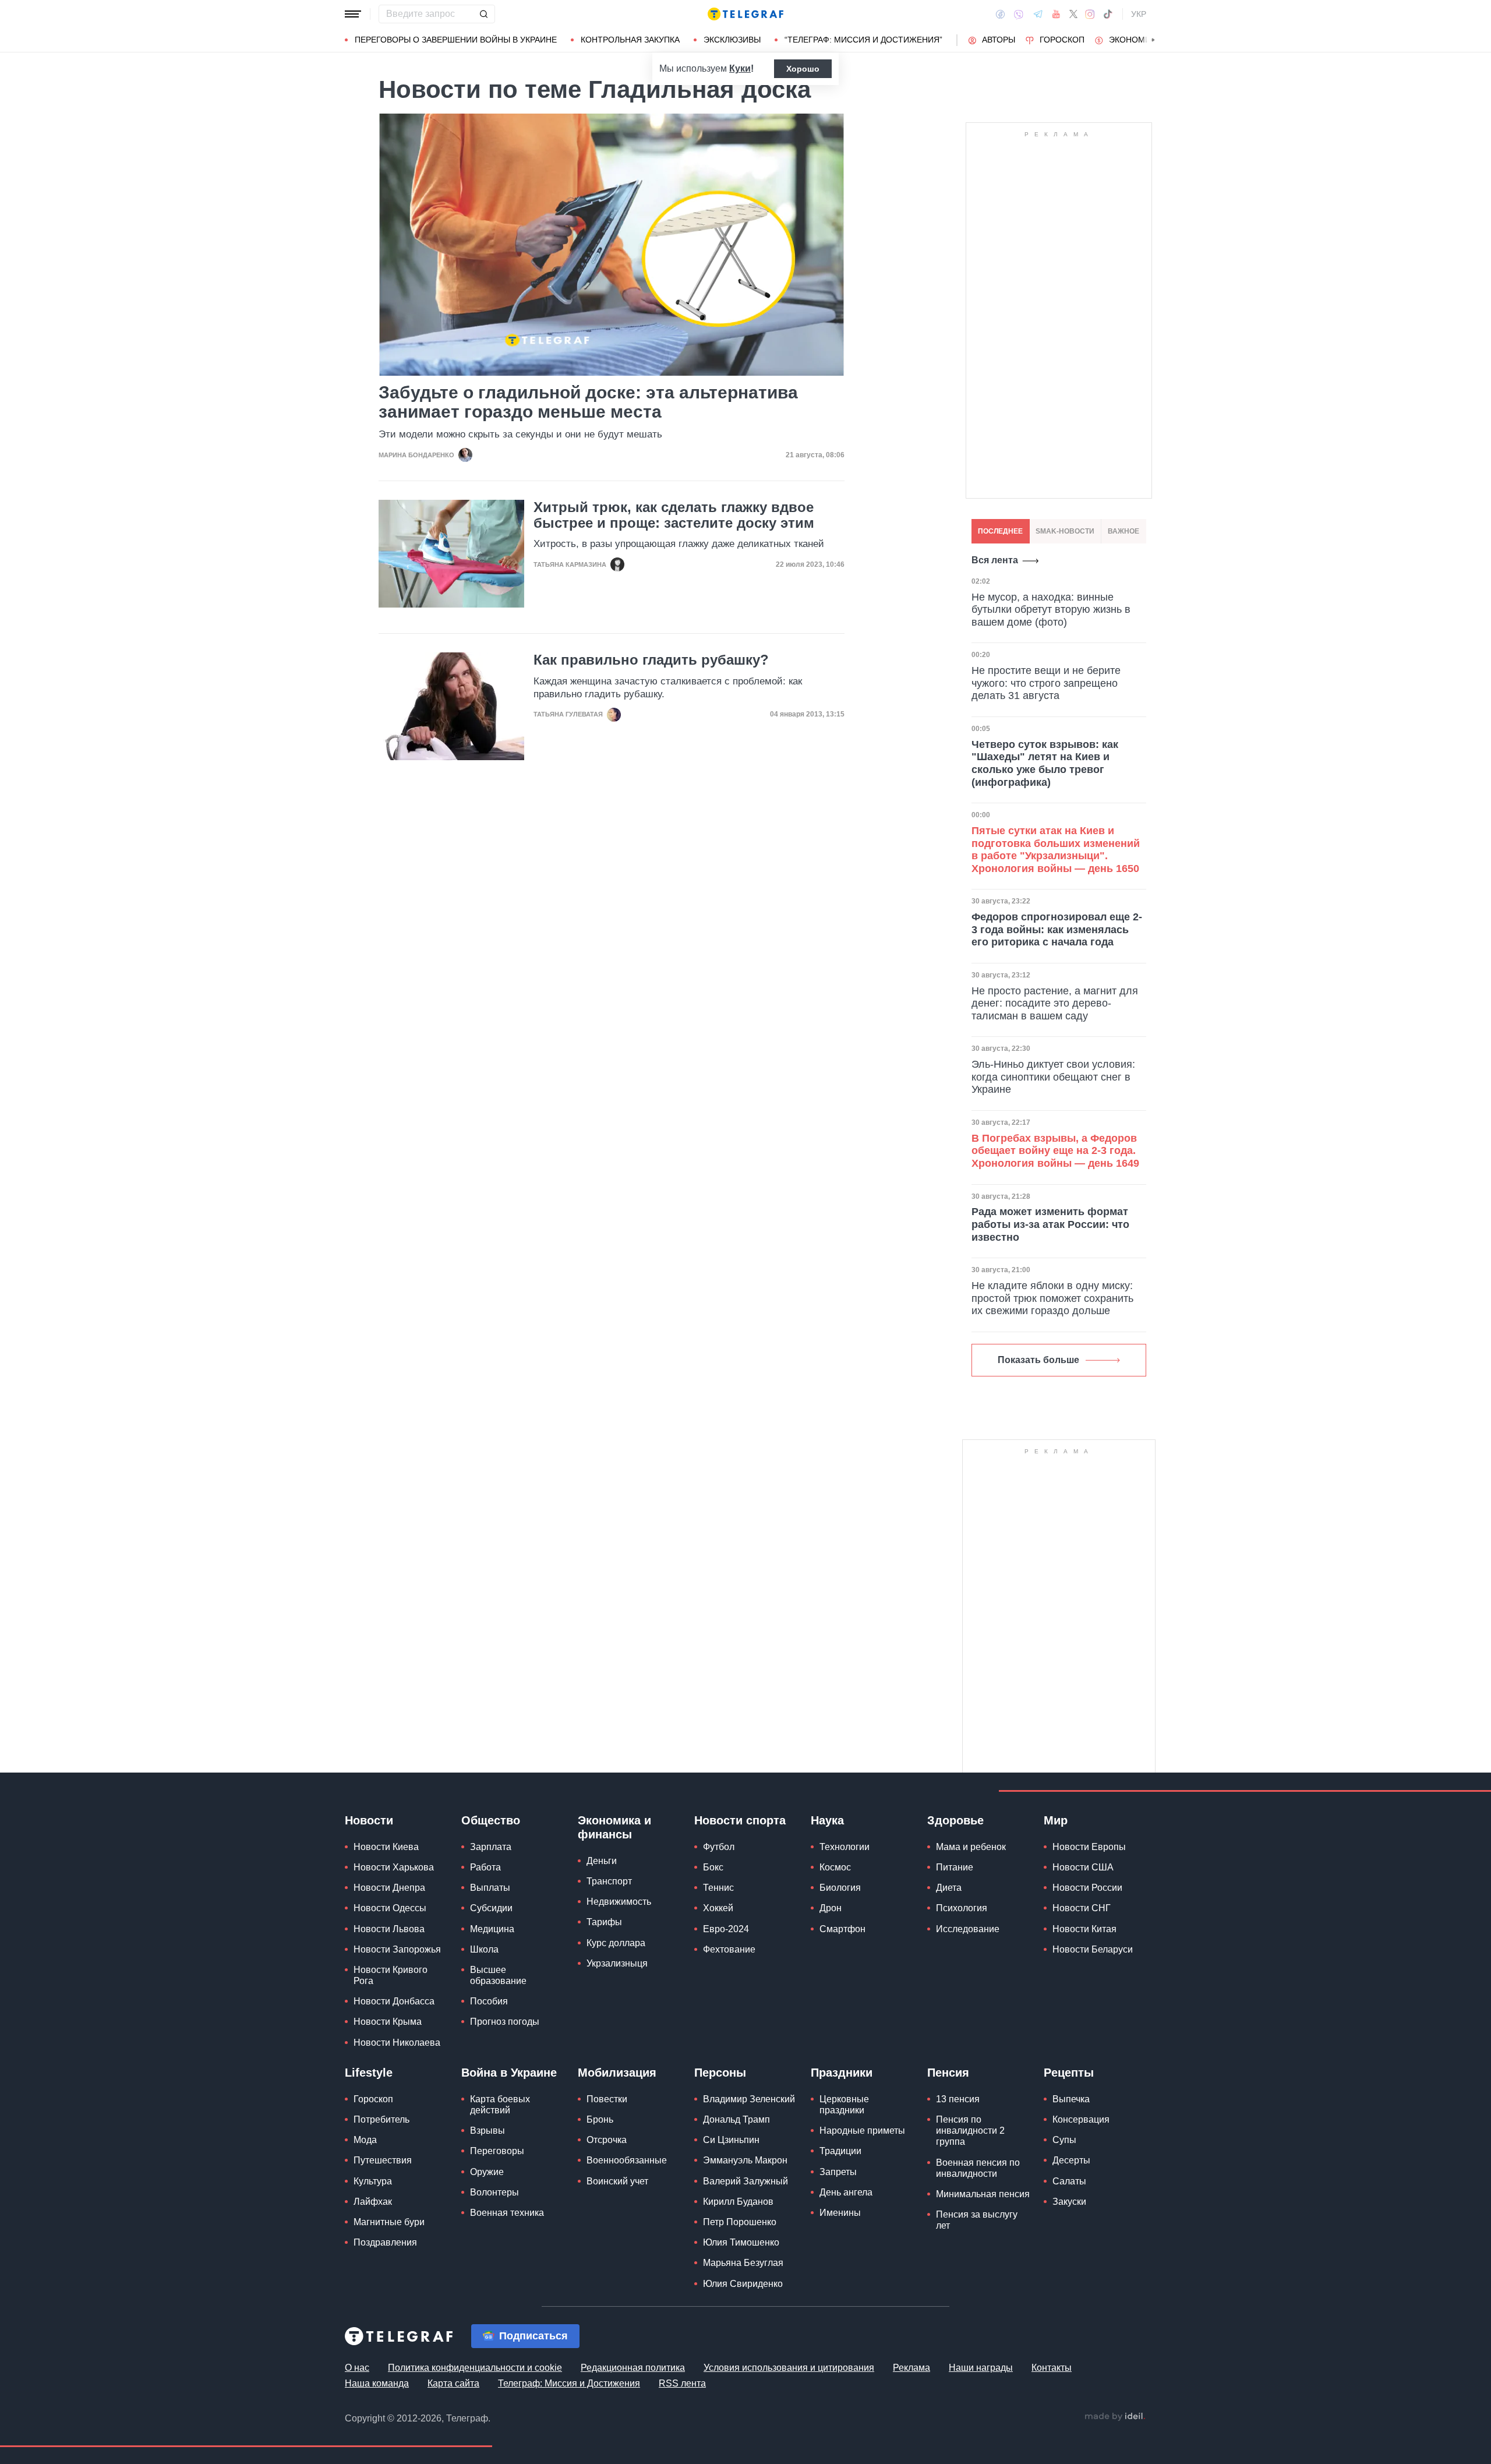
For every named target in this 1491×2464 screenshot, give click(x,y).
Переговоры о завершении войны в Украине (456, 40)
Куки (740, 68)
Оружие (487, 2172)
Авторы (999, 40)
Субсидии (491, 1908)
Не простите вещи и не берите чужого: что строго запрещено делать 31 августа (1046, 683)
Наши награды (981, 2368)
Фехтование (729, 1949)
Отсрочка (607, 2140)
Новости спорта (740, 1820)
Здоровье (955, 1820)
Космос (835, 1867)
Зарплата (491, 1847)
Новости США (1083, 1867)
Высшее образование (498, 1975)
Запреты (838, 2172)
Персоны (720, 2073)
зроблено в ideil (1115, 2417)
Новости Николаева (397, 2043)
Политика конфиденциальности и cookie (475, 2368)
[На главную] (745, 14)
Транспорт (609, 1881)
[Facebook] (1000, 14)
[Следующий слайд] (1153, 40)
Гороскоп (1062, 40)
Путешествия (383, 2160)
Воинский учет (617, 2181)
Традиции (840, 2151)
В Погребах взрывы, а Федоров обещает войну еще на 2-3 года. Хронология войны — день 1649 (1055, 1151)
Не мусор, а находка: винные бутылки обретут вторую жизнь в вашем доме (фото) (1051, 610)
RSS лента (682, 2383)
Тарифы (604, 1922)
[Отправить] (483, 14)
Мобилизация (617, 2073)
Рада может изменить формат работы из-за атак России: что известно (1050, 1224)
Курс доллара (616, 1943)
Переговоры (497, 2151)
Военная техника (507, 2213)
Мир (1056, 1820)
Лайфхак (373, 2202)
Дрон (831, 1908)
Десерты (1071, 2160)
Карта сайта (453, 2383)
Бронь (600, 2119)
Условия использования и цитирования (789, 2368)
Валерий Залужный (745, 2181)
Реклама (911, 2368)
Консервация (1081, 2119)
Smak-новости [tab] (1065, 531)
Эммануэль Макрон (745, 2160)
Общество (491, 1820)
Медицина (492, 1929)
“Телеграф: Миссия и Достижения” (863, 40)
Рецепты (1069, 2073)
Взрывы (487, 2131)
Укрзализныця (617, 1963)
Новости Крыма (388, 2022)
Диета (949, 1888)
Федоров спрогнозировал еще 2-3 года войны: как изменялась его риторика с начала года (1057, 929)
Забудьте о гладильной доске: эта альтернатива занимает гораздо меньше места (588, 402)
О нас (357, 2368)
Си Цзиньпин (731, 2140)
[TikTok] (1108, 14)
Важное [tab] (1123, 531)
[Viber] (1019, 14)
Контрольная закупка (630, 40)
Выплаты (490, 1888)
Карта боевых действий (500, 2105)
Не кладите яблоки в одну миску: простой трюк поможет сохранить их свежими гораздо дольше (1052, 1298)
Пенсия (948, 2073)
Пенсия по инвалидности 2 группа (970, 2131)
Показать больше (1038, 1360)
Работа (485, 1867)
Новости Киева (386, 1847)
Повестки (607, 2099)
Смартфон (842, 1929)
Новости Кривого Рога (391, 1975)
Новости (369, 1820)
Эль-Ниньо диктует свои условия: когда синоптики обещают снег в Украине (1053, 1077)
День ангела (846, 2192)
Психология (962, 1908)
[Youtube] (1056, 14)
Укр (1139, 14)
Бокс (713, 1867)
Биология (840, 1888)
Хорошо (803, 69)
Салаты (1069, 2181)
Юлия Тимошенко (741, 2242)
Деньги (602, 1861)
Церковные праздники (844, 2105)
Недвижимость (619, 1902)
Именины (840, 2213)
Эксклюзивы (732, 40)
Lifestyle (369, 2073)
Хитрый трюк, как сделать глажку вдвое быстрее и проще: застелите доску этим (674, 515)
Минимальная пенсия (983, 2194)
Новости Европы (1089, 1847)
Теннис (718, 1888)
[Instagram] (1090, 14)
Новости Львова (389, 1929)
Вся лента (995, 560)
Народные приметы (862, 2131)
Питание (955, 1867)
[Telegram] (1038, 14)
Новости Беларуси (1093, 1949)
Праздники (842, 2073)
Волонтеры (494, 2192)
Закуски (1069, 2202)
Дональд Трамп (736, 2119)
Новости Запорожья (397, 1949)
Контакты (1052, 2368)
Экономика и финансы (614, 1827)
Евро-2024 (726, 1929)
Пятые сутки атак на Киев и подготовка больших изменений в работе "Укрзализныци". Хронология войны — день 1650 (1056, 850)
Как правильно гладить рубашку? (651, 660)
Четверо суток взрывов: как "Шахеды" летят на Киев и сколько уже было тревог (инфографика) (1045, 763)
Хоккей (718, 1908)
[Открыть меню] (353, 14)
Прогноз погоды (505, 2022)
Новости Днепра (389, 1888)
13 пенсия (958, 2099)
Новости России (1087, 1888)
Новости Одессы (390, 1908)
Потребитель (381, 2119)
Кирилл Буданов (738, 2202)
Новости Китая (1084, 1929)
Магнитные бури (389, 2222)
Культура (373, 2181)
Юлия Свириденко (743, 2284)
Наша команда (377, 2383)
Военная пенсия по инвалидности (978, 2168)
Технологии (845, 1847)
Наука (827, 1820)
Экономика (1135, 40)
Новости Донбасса (394, 2001)
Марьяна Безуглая (743, 2263)
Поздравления (385, 2242)
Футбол (719, 1847)
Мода (365, 2140)
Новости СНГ (1082, 1908)
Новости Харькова (394, 1867)
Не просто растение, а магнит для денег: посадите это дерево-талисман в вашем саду (1055, 1003)
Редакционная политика (633, 2368)
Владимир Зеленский (749, 2099)
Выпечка (1071, 2099)
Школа (484, 1949)
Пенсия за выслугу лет (977, 2220)
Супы (1064, 2140)
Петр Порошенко (740, 2222)
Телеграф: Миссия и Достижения (569, 2383)
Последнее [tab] (1000, 531)
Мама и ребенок (971, 1847)
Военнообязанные (627, 2160)
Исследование (968, 1929)
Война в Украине (509, 2073)
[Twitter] (1073, 14)
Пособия (489, 2001)
